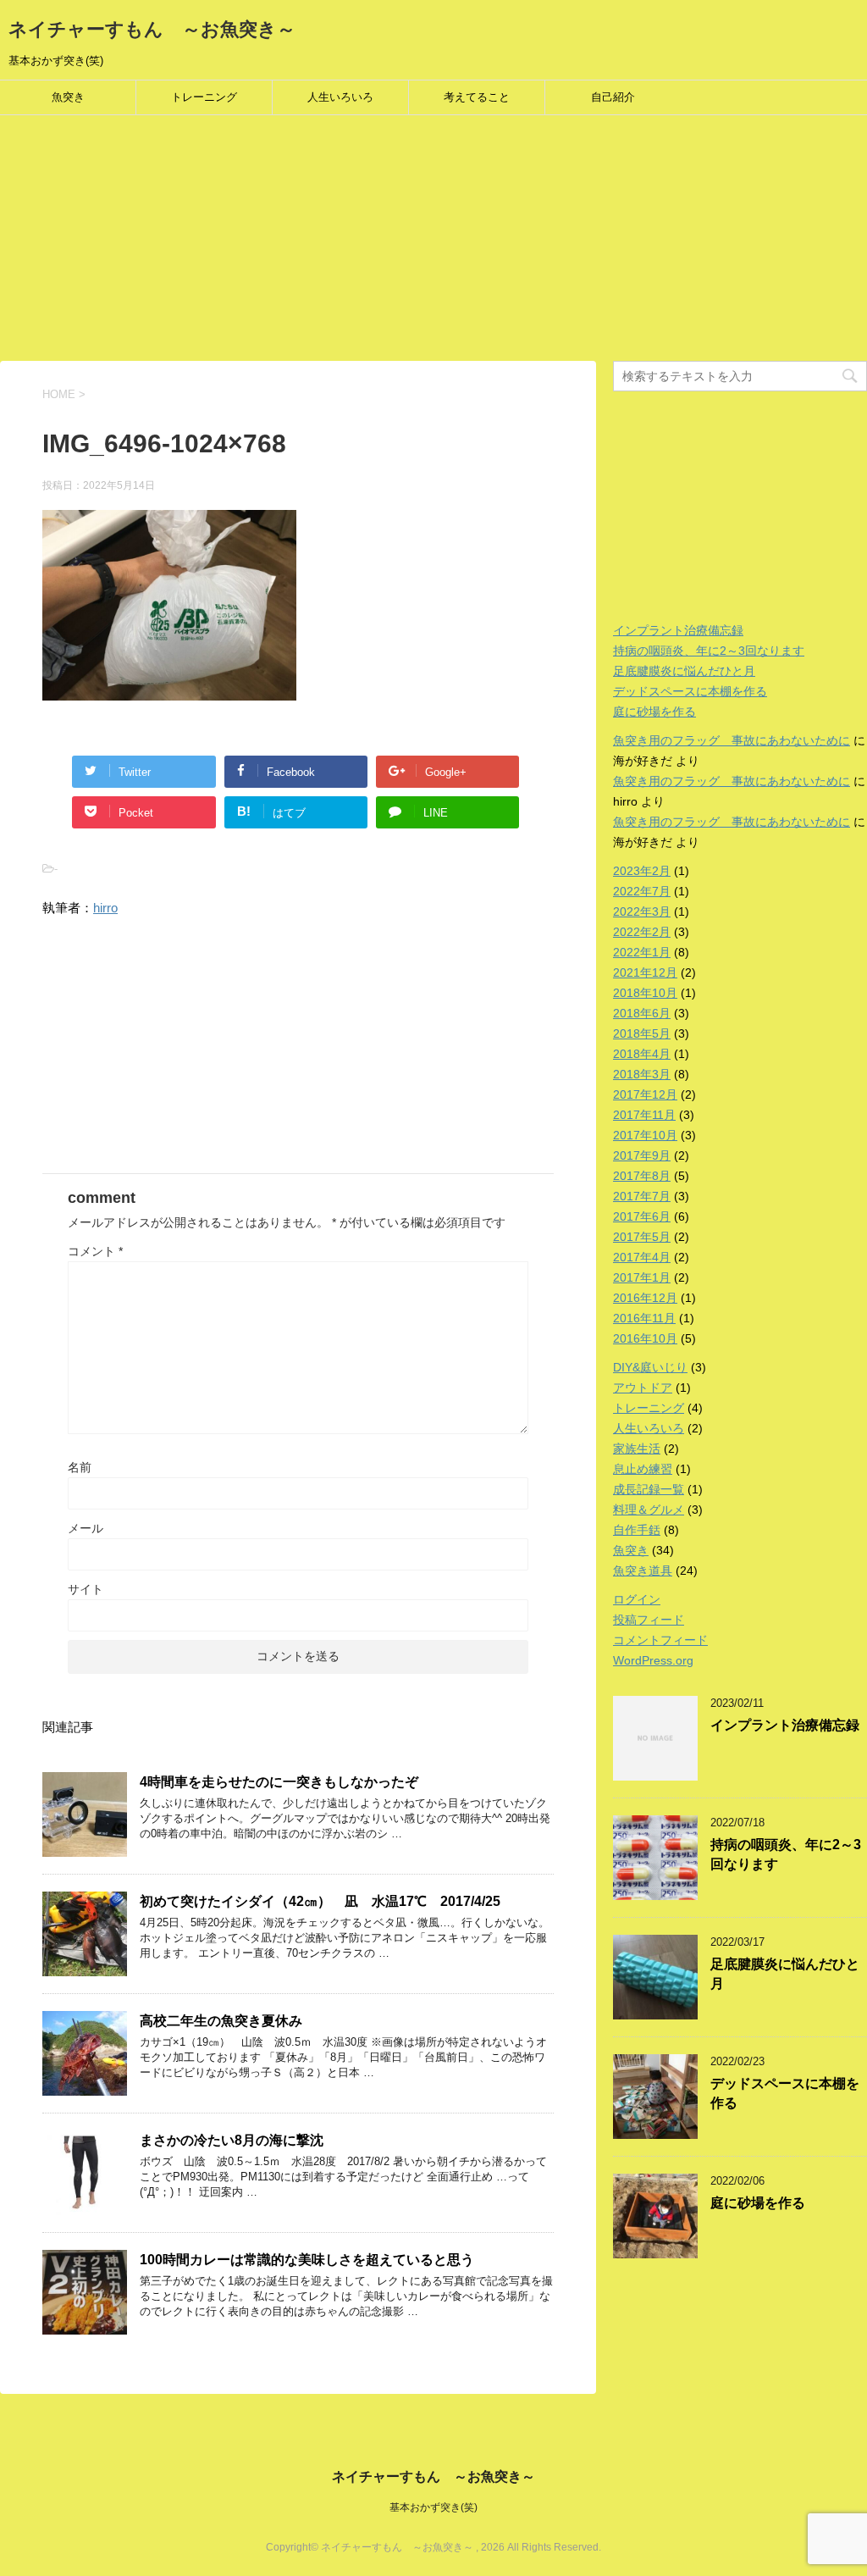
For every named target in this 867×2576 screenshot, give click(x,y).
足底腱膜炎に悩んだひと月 (684, 671)
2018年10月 (645, 993)
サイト (86, 1589)
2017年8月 (642, 1176)
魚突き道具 (643, 1571)
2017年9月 (642, 1155)
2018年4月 (642, 1054)
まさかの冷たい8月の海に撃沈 (232, 2140)
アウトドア (643, 1388)
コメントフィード (660, 1640)
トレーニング (204, 97)
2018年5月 (642, 1033)
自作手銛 (637, 1530)
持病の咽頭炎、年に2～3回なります (709, 651)
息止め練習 (643, 1469)
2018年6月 (642, 1013)
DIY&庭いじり (650, 1367)
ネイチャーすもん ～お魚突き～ (152, 29)
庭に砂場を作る (654, 712)
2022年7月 (642, 891)
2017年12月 (645, 1094)
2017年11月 (644, 1115)
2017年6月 (642, 1216)
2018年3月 (642, 1074)
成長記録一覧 (649, 1489)
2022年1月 (642, 952)
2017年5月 (642, 1237)
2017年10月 (645, 1135)
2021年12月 (645, 972)
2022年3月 (642, 911)
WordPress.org (653, 1660)
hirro (105, 908)
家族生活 (637, 1449)
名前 (80, 1467)
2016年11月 (644, 1318)
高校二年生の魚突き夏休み (221, 2021)
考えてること (477, 97)
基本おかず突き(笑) (433, 2507)
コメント (95, 1251)
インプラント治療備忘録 (678, 630)
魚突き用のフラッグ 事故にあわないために (732, 740)
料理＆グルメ (649, 1510)
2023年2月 (642, 871)
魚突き (68, 97)
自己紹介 (613, 97)
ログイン (637, 1599)
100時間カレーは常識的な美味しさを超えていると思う (307, 2260)
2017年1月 (642, 1277)
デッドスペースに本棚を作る (690, 691)
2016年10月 (645, 1338)
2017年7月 (642, 1196)
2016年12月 (645, 1298)
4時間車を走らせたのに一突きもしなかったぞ (279, 1782)
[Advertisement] (433, 242)
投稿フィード (649, 1620)
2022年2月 (642, 932)
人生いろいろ (340, 97)
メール (86, 1528)
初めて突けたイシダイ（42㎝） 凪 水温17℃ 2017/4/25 (320, 1901)
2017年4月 (642, 1257)
